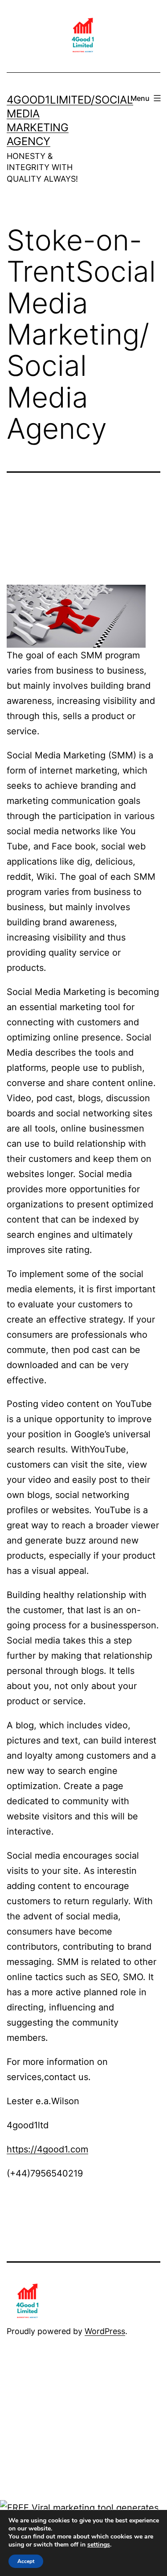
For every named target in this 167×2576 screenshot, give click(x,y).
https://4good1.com (47, 2149)
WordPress (105, 2331)
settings (99, 2545)
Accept (26, 2561)
